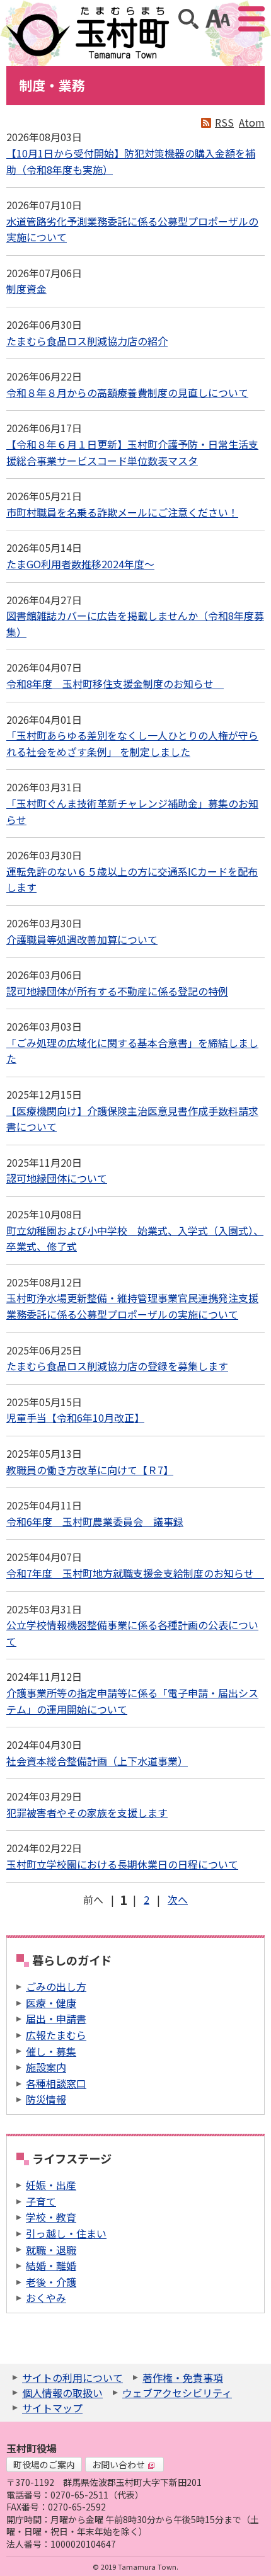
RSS (224, 122)
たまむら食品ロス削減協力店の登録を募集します (117, 1366)
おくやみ (46, 2298)
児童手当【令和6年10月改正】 (75, 1417)
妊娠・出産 (51, 2185)
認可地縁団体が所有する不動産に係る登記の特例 (117, 991)
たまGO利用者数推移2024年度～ (80, 564)
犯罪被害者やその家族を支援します (87, 1812)
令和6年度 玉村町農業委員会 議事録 (95, 1521)
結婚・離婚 (51, 2265)
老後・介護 (51, 2282)
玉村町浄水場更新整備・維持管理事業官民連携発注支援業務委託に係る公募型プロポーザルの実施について (132, 1306)
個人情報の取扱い (62, 2393)
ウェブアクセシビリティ (177, 2393)
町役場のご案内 (44, 2464)
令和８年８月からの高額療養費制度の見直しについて (127, 392)
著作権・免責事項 (183, 2378)
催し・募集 (51, 2051)
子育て (41, 2201)
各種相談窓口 (56, 2083)
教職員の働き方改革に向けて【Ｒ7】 (90, 1470)
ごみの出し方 (56, 1986)
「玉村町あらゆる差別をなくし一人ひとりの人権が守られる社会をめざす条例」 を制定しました (132, 743)
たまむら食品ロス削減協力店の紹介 (87, 341)
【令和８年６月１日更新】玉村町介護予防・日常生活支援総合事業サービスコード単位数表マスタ (132, 452)
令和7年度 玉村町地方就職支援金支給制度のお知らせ (135, 1573)
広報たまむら (56, 2035)
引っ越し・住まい (66, 2233)
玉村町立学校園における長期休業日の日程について (122, 1864)
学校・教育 (51, 2217)
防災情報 (46, 2099)
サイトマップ (52, 2408)
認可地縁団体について (57, 1178)
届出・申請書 (56, 2018)
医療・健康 (51, 2003)
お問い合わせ (118, 2464)
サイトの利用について (72, 2378)
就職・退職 (51, 2250)
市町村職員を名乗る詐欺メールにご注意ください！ (122, 512)
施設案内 (46, 2067)
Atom (252, 122)
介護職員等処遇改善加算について (82, 939)
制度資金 (26, 289)
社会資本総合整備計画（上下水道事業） (97, 1761)
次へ (178, 1899)
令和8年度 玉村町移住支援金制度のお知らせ (115, 684)
